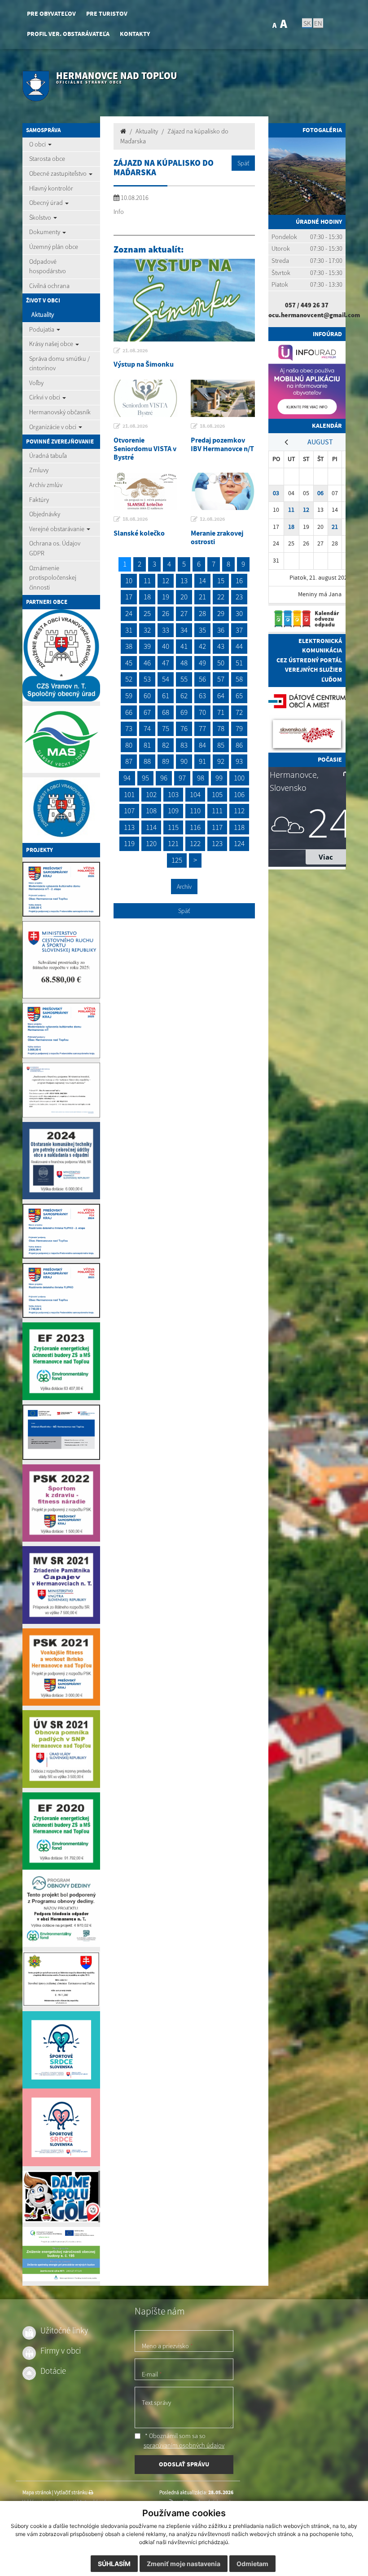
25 (147, 613)
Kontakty (135, 34)
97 (182, 778)
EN (318, 23)
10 (129, 581)
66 (129, 712)
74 (147, 728)
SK (307, 23)
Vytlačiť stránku (71, 2492)
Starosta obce (47, 159)
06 (320, 493)
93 (239, 761)
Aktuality (43, 315)
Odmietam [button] (252, 2564)
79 (239, 728)
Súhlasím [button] (114, 2564)
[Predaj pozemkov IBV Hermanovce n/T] (223, 398)
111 (217, 811)
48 (184, 663)
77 (202, 728)
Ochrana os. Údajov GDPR (55, 548)
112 (239, 811)
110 (195, 811)
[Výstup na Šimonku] (184, 300)
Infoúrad (327, 334)
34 (184, 630)
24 (129, 613)
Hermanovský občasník (60, 412)
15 (221, 581)
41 (184, 646)
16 (239, 581)
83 (184, 745)
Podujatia (42, 329)
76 (184, 728)
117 (217, 827)
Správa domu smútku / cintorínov (59, 364)
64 (221, 696)
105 (217, 794)
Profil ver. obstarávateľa (68, 34)
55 (184, 679)
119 (129, 843)
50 (221, 663)
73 (129, 728)
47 (166, 663)
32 (147, 630)
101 (129, 794)
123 (217, 843)
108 (151, 811)
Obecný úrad (47, 203)
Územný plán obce (54, 247)
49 (202, 663)
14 (202, 581)
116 (195, 827)
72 (239, 712)
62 (184, 696)
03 (276, 493)
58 (239, 679)
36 (221, 630)
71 (221, 712)
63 (202, 696)
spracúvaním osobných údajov (184, 2445)
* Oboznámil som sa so (184, 2441)
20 (184, 597)
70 (202, 712)
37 (239, 630)
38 (129, 646)
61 (166, 696)
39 (147, 646)
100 (239, 778)
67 (147, 712)
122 (195, 843)
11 (147, 581)
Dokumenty (45, 232)
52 (129, 679)
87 (129, 761)
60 (147, 696)
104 (195, 794)
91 (202, 761)
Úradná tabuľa (48, 456)
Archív (184, 887)
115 (173, 827)
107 (129, 811)
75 (166, 728)
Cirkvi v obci (45, 397)
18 (147, 597)
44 (239, 646)
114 (151, 827)
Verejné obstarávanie (57, 529)
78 (221, 728)
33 (166, 630)
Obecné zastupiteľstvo (59, 173)
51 (239, 663)
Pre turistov (107, 14)
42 (202, 646)
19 (166, 597)
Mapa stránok (37, 2492)
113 (129, 827)
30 (239, 613)
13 (184, 581)
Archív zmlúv (46, 485)
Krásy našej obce (52, 344)
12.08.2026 (212, 519)
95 (145, 778)
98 (201, 778)
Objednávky (45, 514)
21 (202, 597)
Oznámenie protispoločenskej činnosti (53, 578)
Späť (243, 163)
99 (219, 778)
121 (173, 843)
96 (164, 778)
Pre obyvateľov (51, 14)
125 (177, 860)
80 (129, 745)
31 (129, 630)
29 (221, 613)
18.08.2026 (212, 426)
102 (151, 794)
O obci (38, 144)
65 (239, 696)
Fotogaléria (322, 130)
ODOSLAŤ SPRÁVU (184, 2464)
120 (151, 843)
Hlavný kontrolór (51, 188)
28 (202, 613)
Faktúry (39, 500)
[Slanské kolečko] (146, 491)
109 (173, 811)
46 (147, 663)
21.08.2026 (135, 350)
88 (147, 761)
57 (221, 679)
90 (184, 761)
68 (166, 712)
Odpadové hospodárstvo (48, 266)
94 (127, 778)
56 (202, 679)
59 (129, 696)
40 (166, 646)
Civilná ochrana (49, 286)
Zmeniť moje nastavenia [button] (184, 2564)
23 (239, 597)
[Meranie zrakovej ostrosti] (223, 491)
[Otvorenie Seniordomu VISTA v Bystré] (146, 398)
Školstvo (41, 217)
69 (184, 712)
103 (173, 794)
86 (239, 745)
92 (221, 761)
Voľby (36, 383)
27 (184, 613)
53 (147, 679)
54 (166, 679)
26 (166, 613)
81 (147, 745)
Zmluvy (39, 470)
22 (221, 597)
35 (202, 630)
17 (129, 597)
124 (239, 843)
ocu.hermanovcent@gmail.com (314, 315)
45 (129, 663)
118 (239, 827)
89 (166, 761)
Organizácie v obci (53, 427)
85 (221, 745)
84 (202, 745)
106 (239, 794)
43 (221, 646)
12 (166, 581)
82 (166, 745)
